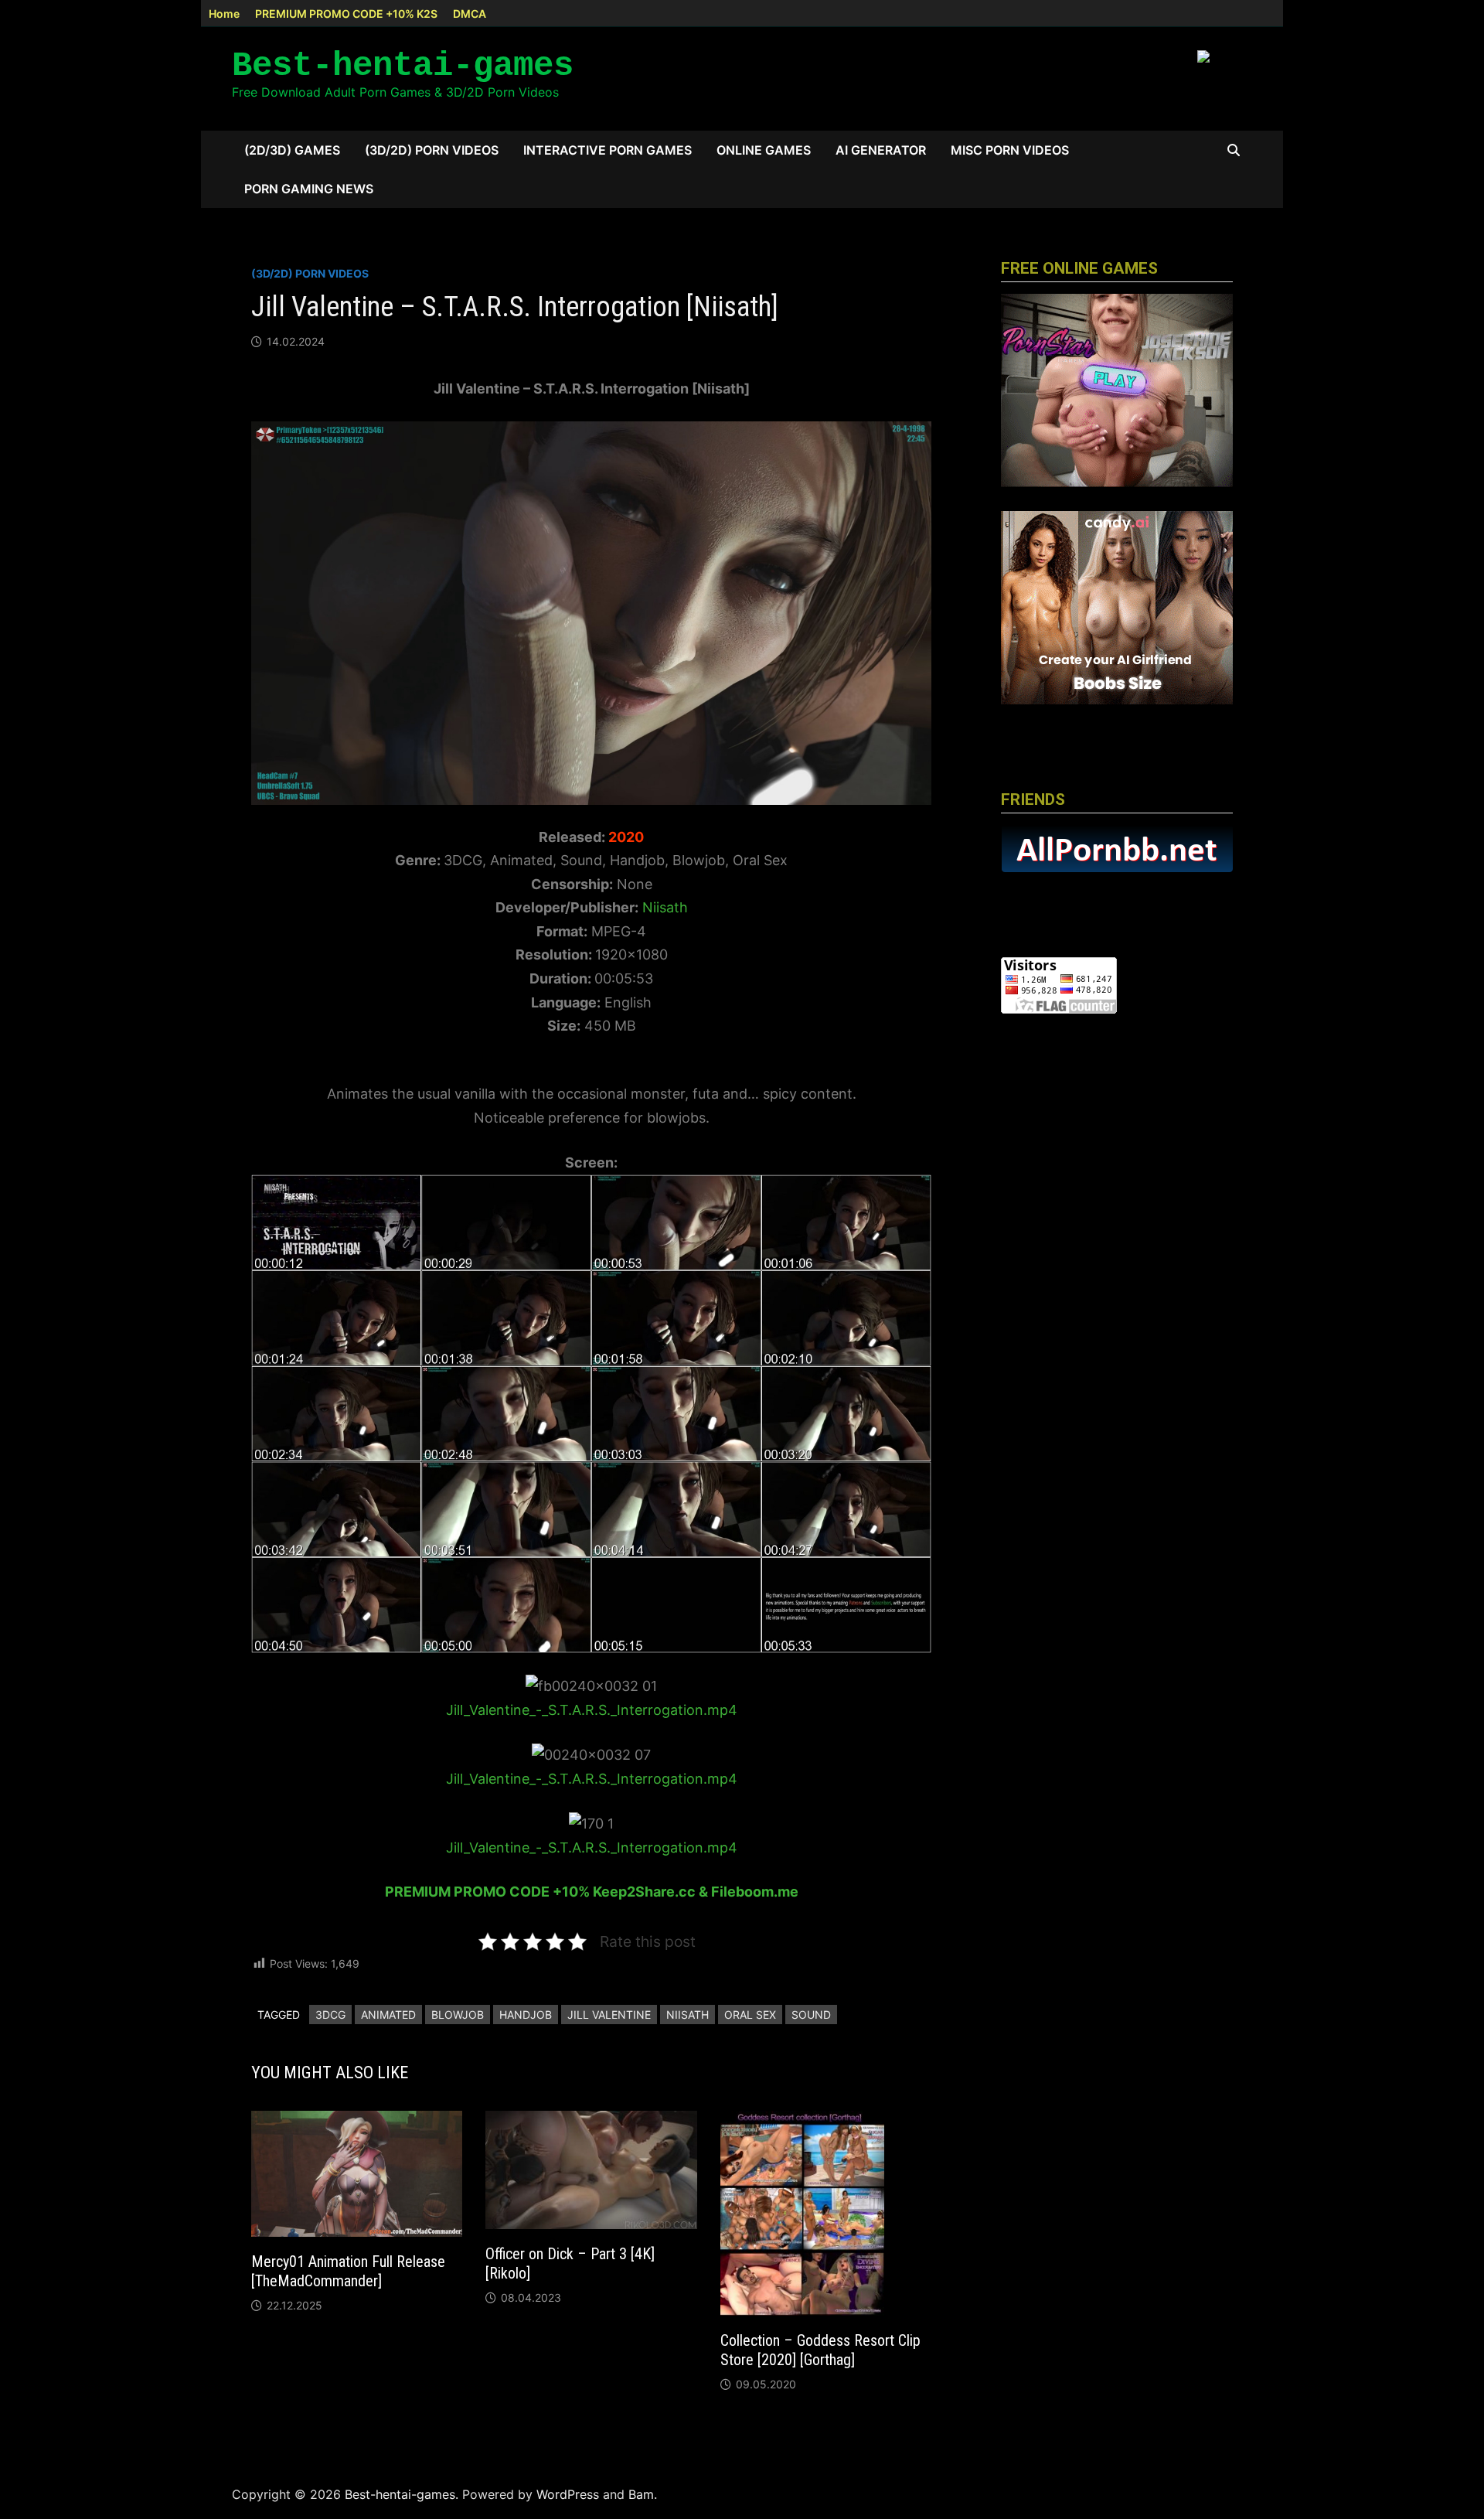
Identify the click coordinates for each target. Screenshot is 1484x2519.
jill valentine (609, 2015)
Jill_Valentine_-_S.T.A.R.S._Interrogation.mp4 (592, 1710)
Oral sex (750, 2015)
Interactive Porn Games (608, 150)
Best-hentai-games (403, 66)
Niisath (665, 907)
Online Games (764, 150)
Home (224, 14)
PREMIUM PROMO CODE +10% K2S (346, 14)
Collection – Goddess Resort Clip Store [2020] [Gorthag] (820, 2350)
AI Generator (881, 150)
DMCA (470, 14)
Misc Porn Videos (1010, 150)
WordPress (568, 2494)
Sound (811, 2015)
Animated (388, 2015)
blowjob (458, 2015)
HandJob (526, 2015)
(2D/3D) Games (292, 150)
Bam (641, 2494)
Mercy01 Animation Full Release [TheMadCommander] (348, 2271)
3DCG (330, 2015)
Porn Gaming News (309, 189)
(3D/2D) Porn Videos (432, 150)
